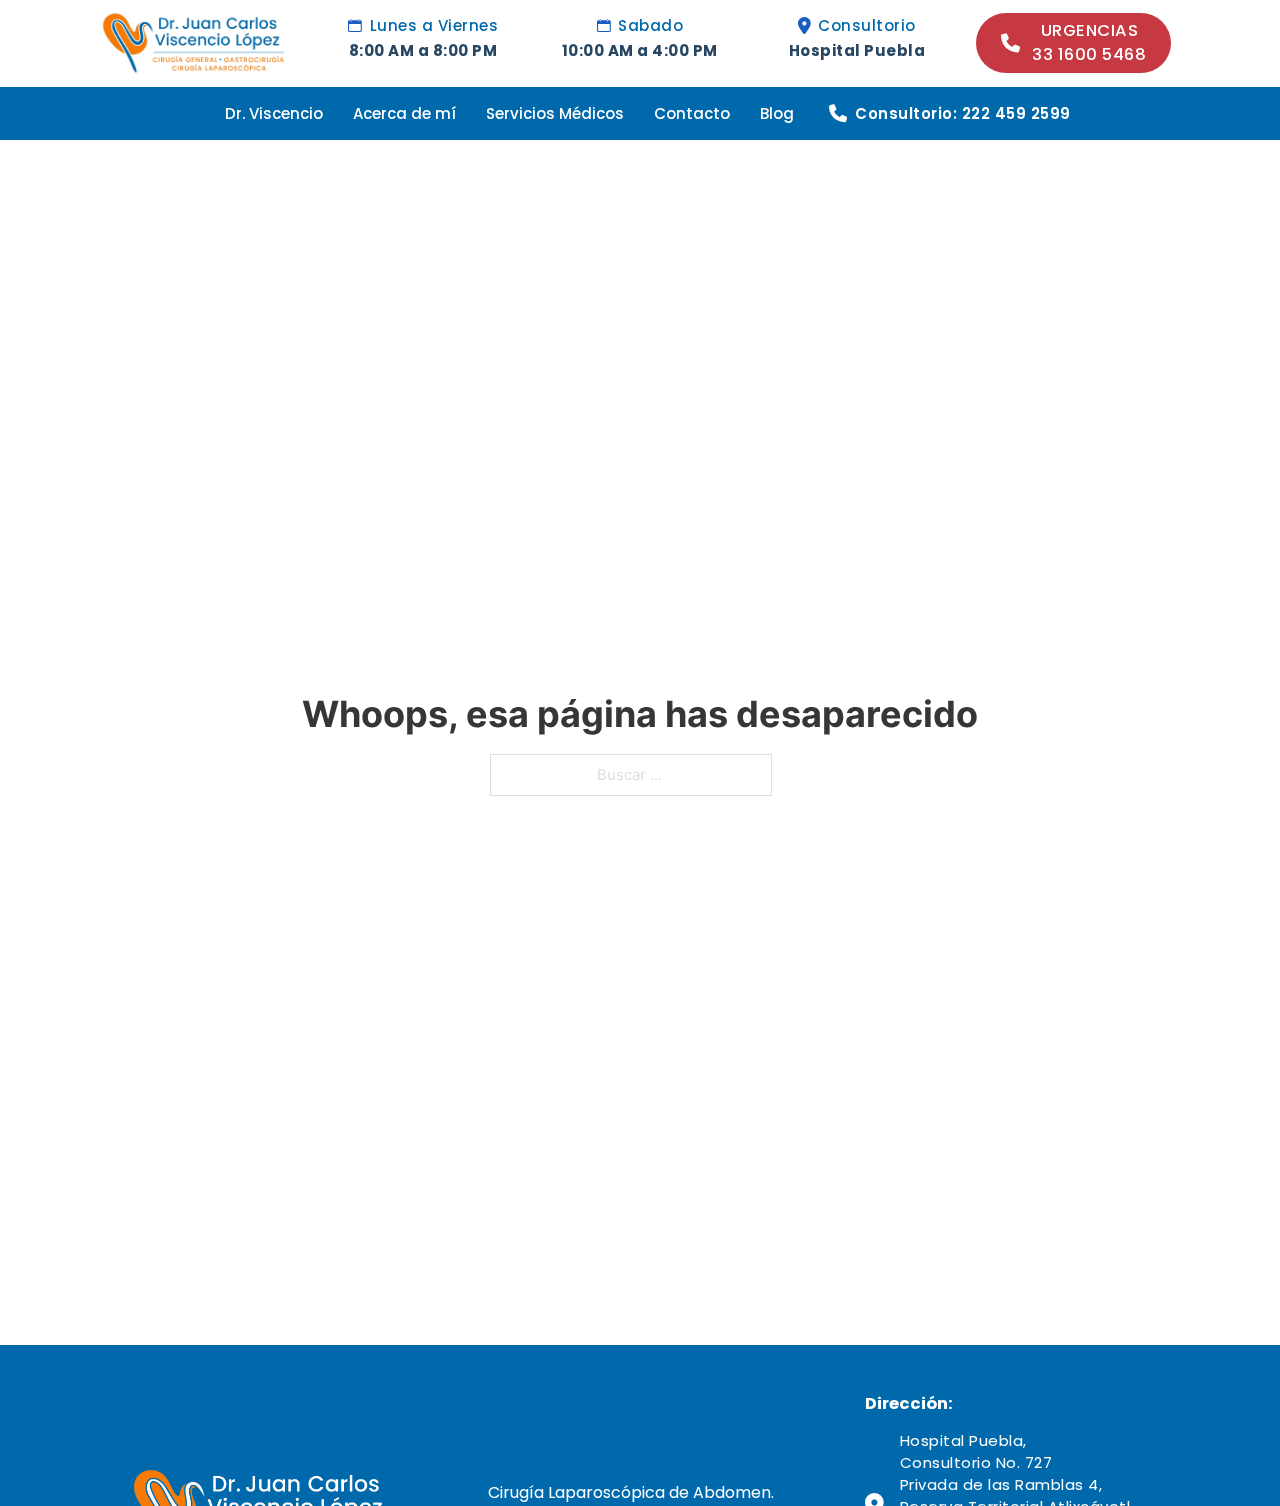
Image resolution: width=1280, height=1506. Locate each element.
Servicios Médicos (555, 113)
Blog (777, 113)
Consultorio (867, 25)
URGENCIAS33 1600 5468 (1089, 42)
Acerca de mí (404, 113)
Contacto (692, 113)
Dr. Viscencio (274, 113)
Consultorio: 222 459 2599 (963, 113)
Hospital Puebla (857, 50)
